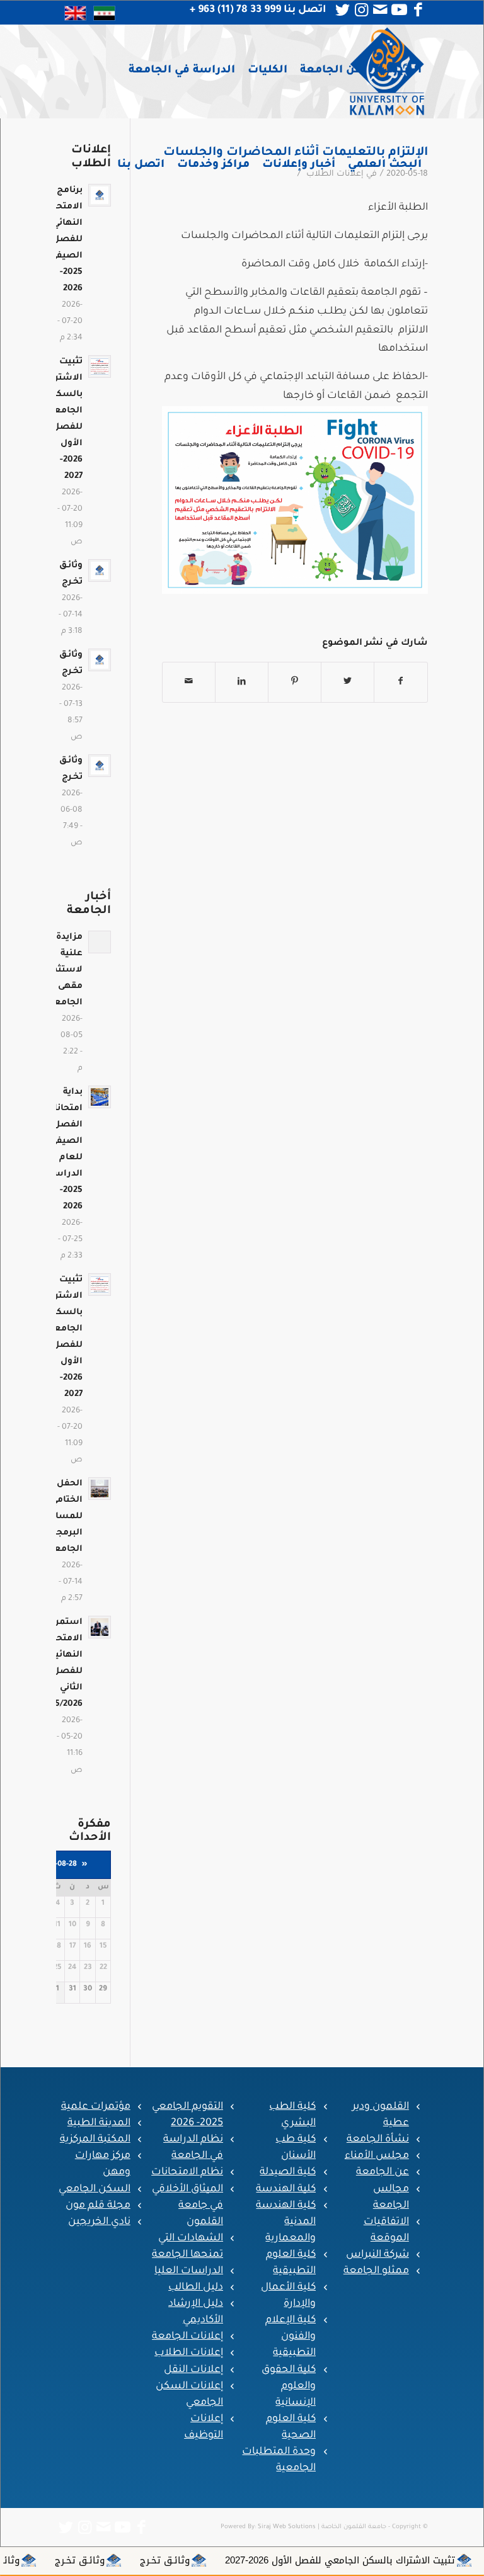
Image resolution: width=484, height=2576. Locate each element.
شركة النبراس (377, 2255)
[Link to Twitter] (343, 10)
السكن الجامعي (95, 2189)
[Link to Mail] (381, 10)
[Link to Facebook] (418, 10)
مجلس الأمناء (377, 2156)
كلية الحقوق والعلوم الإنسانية (289, 2386)
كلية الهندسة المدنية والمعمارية (286, 2222)
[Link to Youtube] (400, 10)
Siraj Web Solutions (287, 2527)
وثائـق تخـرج (235, 2560)
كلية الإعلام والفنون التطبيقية (291, 2337)
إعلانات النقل (193, 2370)
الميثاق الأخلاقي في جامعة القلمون (187, 2206)
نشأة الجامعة (378, 2140)
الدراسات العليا (189, 2271)
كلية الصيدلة (288, 2172)
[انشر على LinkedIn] (242, 682)
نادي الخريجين (99, 2222)
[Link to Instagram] (362, 10)
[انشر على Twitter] (348, 682)
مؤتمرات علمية (96, 2107)
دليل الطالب (196, 2288)
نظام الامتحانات (187, 2172)
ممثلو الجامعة (376, 2271)
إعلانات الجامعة (187, 2337)
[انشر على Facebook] (401, 682)
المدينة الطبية (99, 2123)
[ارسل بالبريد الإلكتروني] (189, 682)
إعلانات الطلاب (189, 2353)
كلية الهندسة (286, 2189)
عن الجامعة (383, 2172)
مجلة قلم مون (98, 2206)
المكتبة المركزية (95, 2140)
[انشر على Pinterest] (295, 682)
